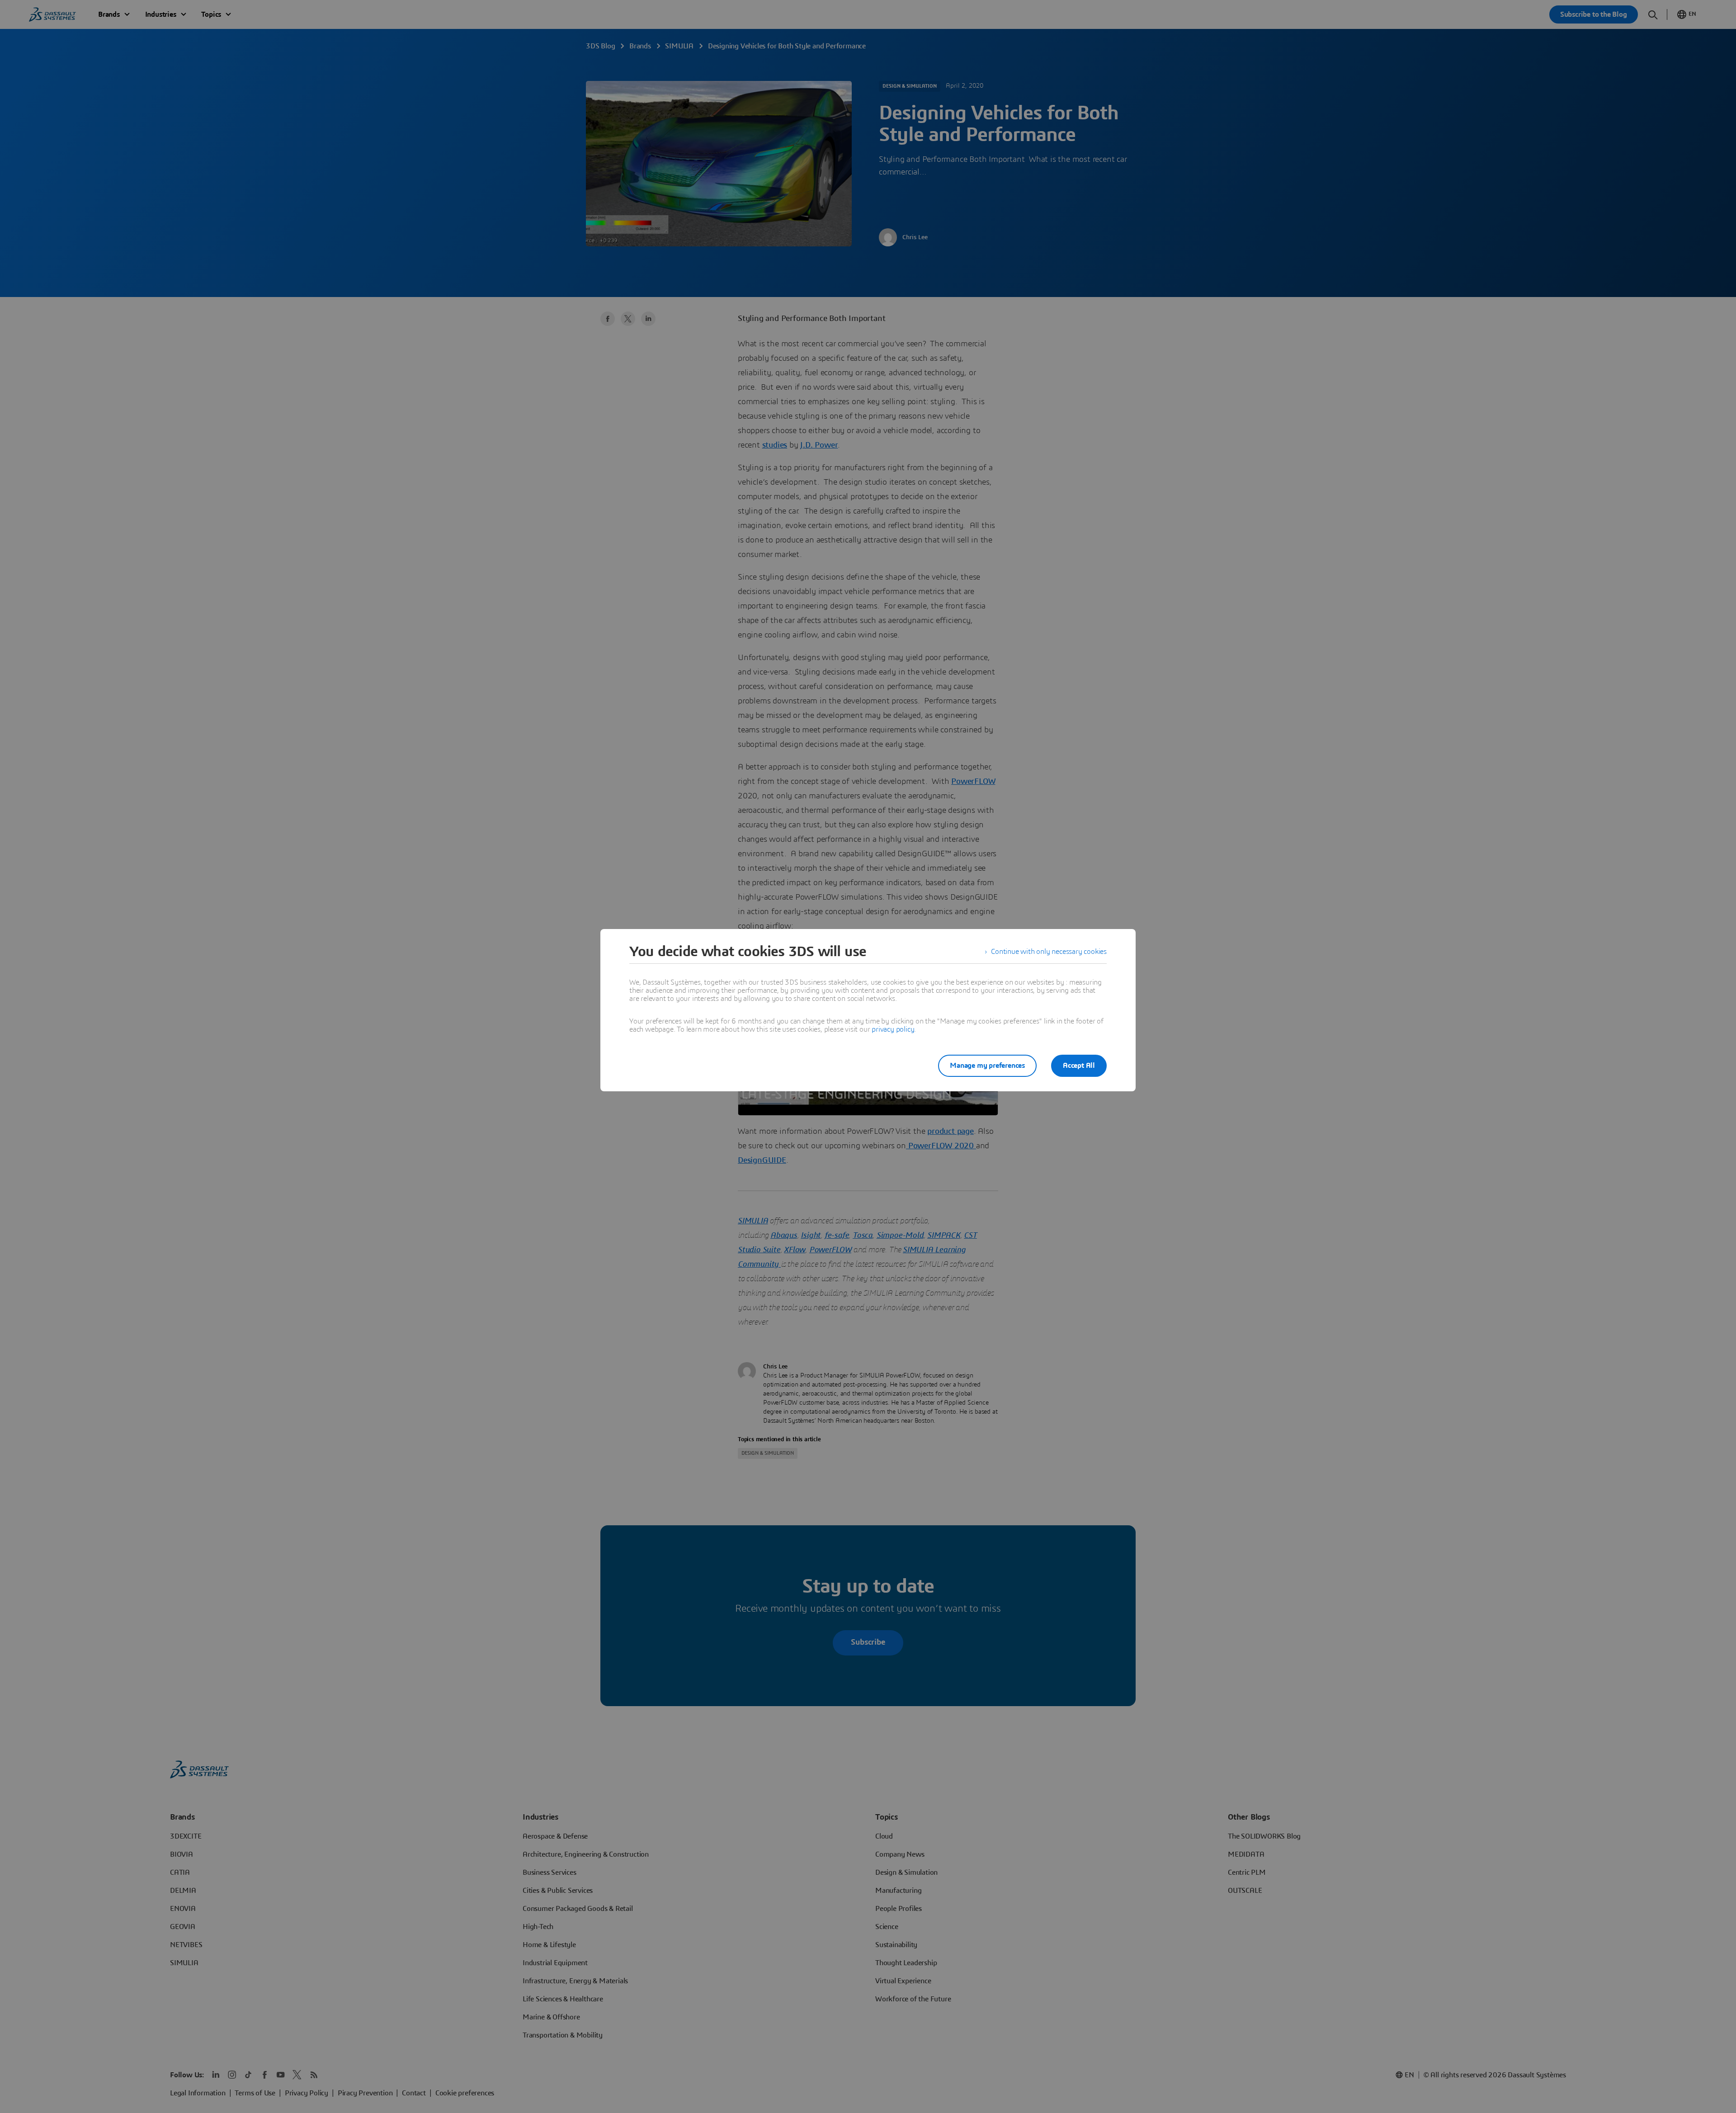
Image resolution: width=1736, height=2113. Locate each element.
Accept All (1079, 1066)
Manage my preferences (987, 1066)
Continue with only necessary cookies (1049, 952)
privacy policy (893, 1029)
